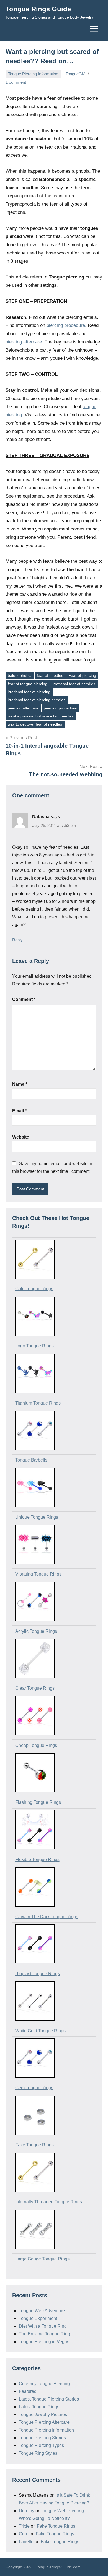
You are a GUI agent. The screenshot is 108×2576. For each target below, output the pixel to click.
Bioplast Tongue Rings (38, 1974)
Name (20, 1084)
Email (19, 1111)
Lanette (26, 2542)
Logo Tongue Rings (34, 1346)
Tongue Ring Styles (38, 2453)
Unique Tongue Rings (37, 1517)
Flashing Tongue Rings (38, 1802)
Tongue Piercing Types (41, 2445)
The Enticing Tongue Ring (44, 2334)
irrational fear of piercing (29, 692)
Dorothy (27, 2511)
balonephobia (20, 675)
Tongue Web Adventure (42, 2311)
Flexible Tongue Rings (37, 1859)
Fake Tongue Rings (34, 2145)
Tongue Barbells (31, 1460)
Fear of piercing (82, 675)
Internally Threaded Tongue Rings (49, 2202)
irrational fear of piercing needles (37, 700)
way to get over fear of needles (35, 724)
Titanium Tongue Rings (38, 1403)
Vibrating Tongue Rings (38, 1574)
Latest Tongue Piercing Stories (49, 2399)
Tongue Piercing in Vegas (44, 2342)
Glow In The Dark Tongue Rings (47, 1917)
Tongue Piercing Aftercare (44, 2422)
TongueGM (76, 74)
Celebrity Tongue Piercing (44, 2384)
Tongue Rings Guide (38, 9)
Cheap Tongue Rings (36, 1745)
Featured (28, 2391)
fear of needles (50, 675)
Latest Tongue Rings (39, 2407)
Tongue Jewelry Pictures (43, 2415)
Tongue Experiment (38, 2318)
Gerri (24, 2534)
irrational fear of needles (74, 684)
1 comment (16, 82)
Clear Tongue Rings (35, 1688)
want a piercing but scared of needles (41, 716)
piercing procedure (60, 708)
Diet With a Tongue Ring (43, 2326)
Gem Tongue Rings (34, 2088)
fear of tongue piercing (28, 684)
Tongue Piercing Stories (42, 2438)
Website (21, 1137)
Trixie (24, 2526)
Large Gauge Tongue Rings (42, 2259)
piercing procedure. (66, 325)
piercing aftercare (23, 708)
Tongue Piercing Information (33, 74)
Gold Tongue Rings (34, 1289)
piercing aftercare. (24, 342)
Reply (17, 940)
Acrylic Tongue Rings (36, 1631)
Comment (24, 999)
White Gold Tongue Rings (40, 2031)
